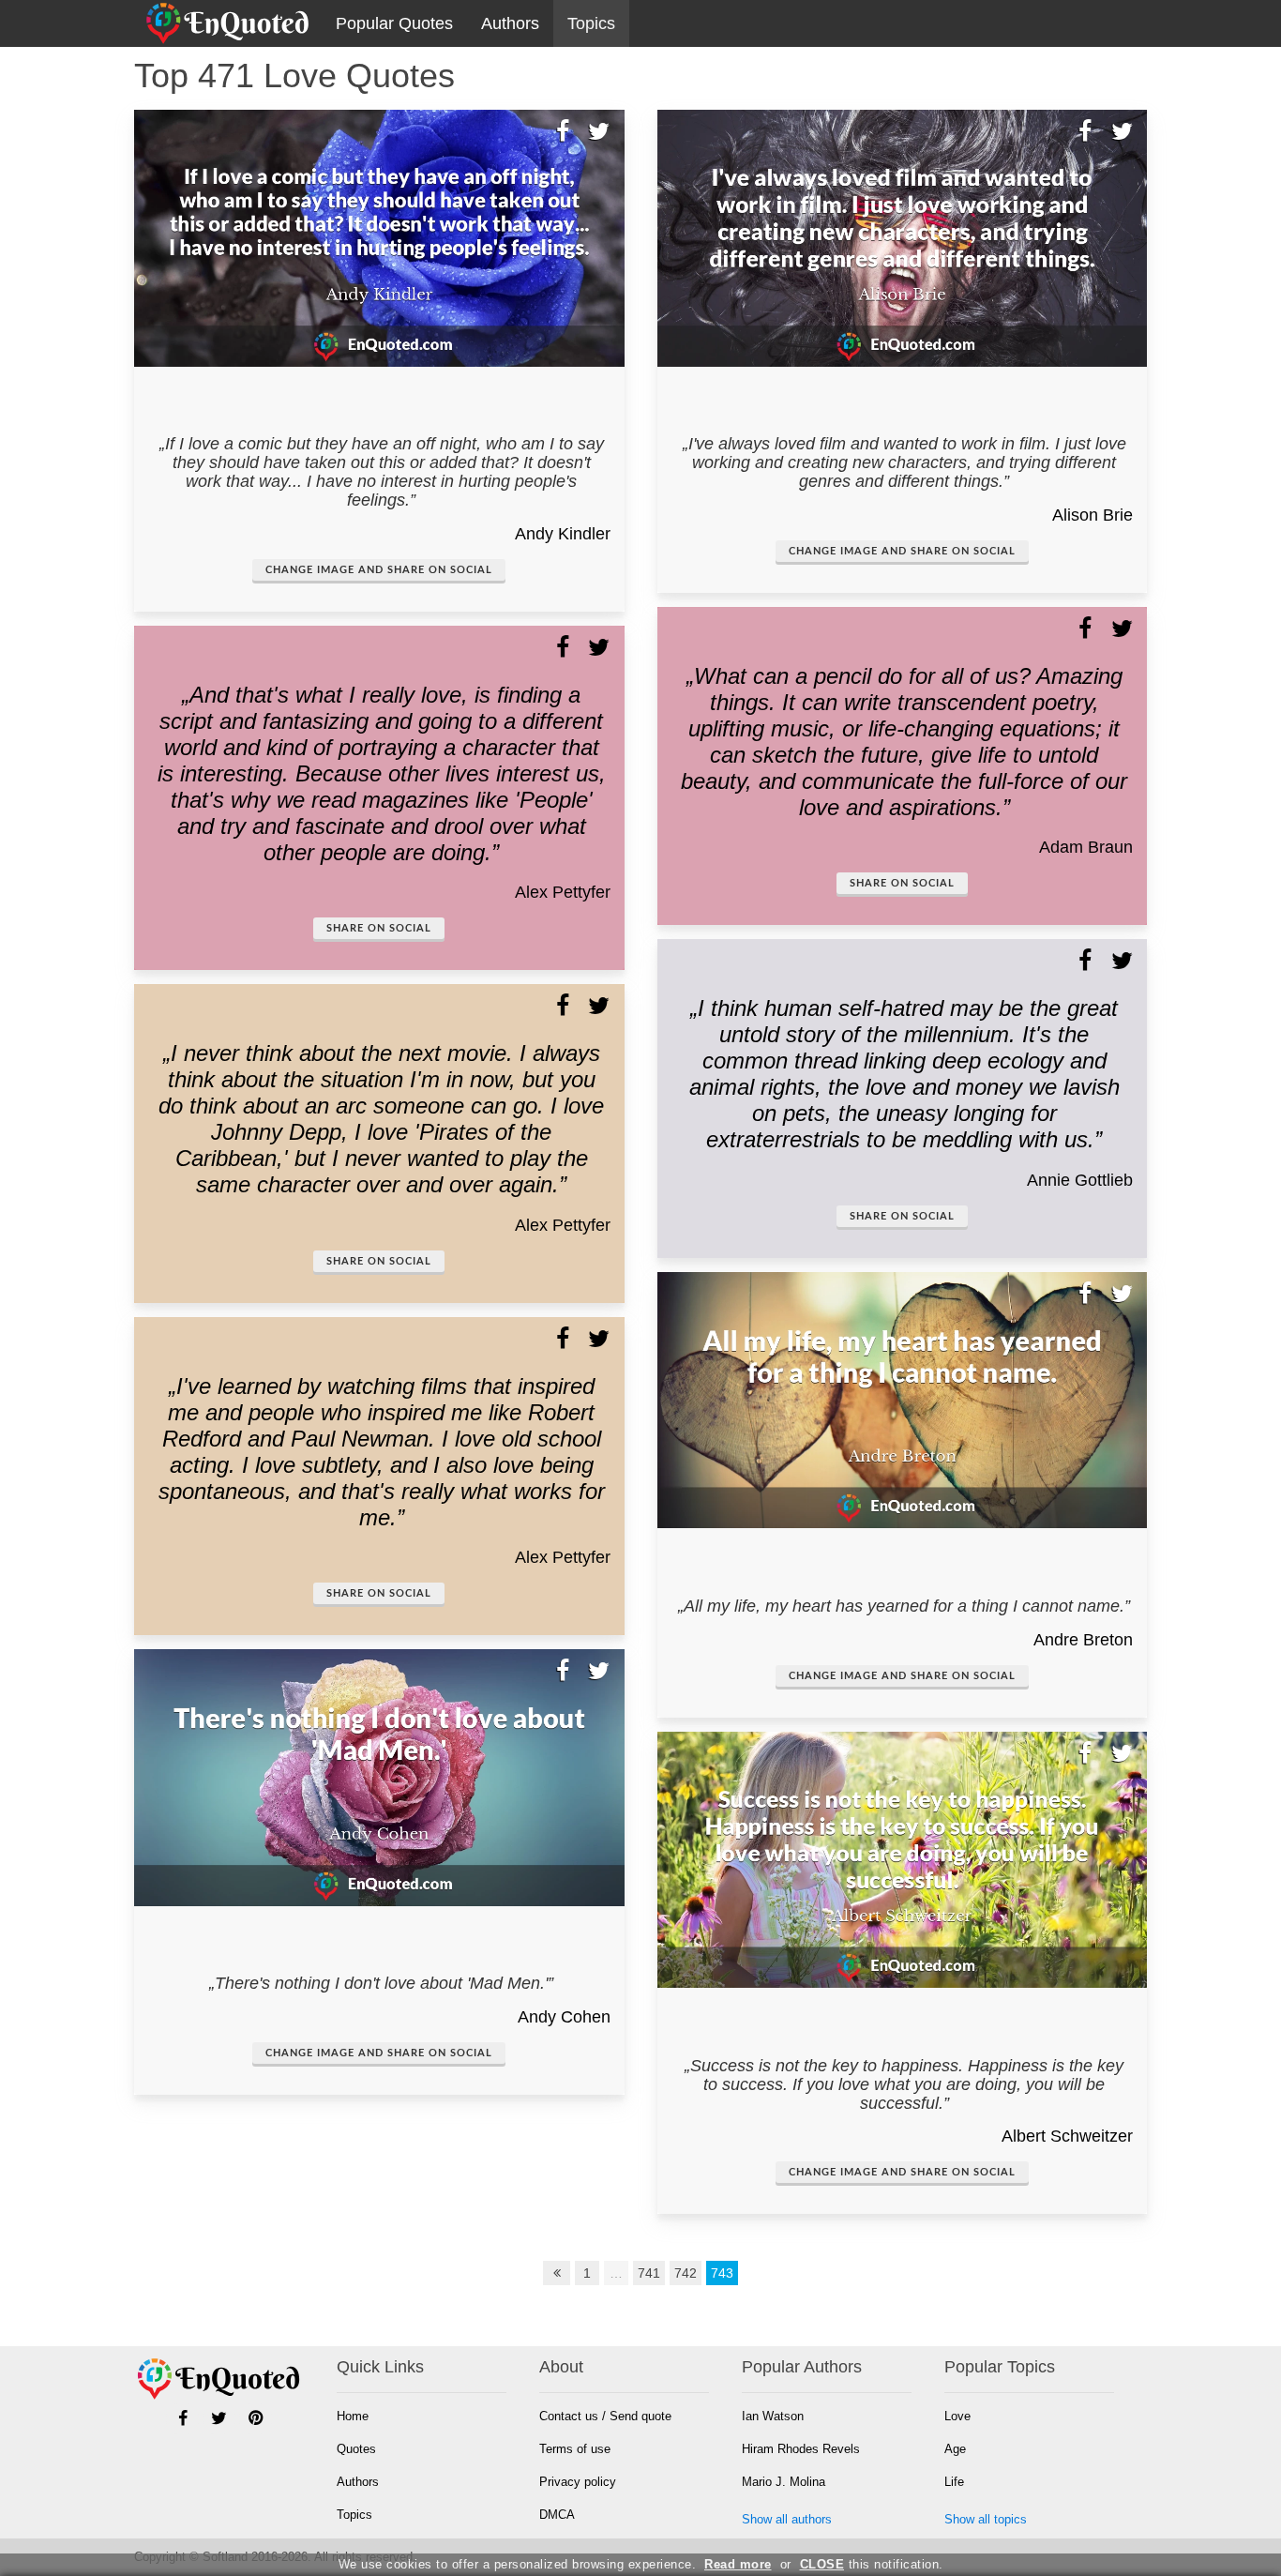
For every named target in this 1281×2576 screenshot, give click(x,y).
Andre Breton (1083, 1640)
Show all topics (986, 2519)
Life (954, 2482)
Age (955, 2449)
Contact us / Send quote (605, 2416)
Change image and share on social (379, 570)
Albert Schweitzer (1067, 2136)
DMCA (557, 2515)
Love (957, 2416)
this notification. (872, 2564)
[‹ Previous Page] (557, 2273)
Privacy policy (578, 2482)
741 (649, 2273)
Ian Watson (773, 2416)
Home (353, 2416)
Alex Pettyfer (563, 892)
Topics (591, 23)
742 (686, 2273)
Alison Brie (1093, 515)
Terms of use (575, 2449)
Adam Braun (1086, 847)
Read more (738, 2564)
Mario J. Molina (784, 2482)
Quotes (356, 2449)
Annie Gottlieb (1080, 1180)
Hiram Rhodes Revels (801, 2449)
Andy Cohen (564, 2017)
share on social (379, 928)
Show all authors (787, 2519)
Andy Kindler (563, 534)
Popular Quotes (394, 23)
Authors (510, 23)
